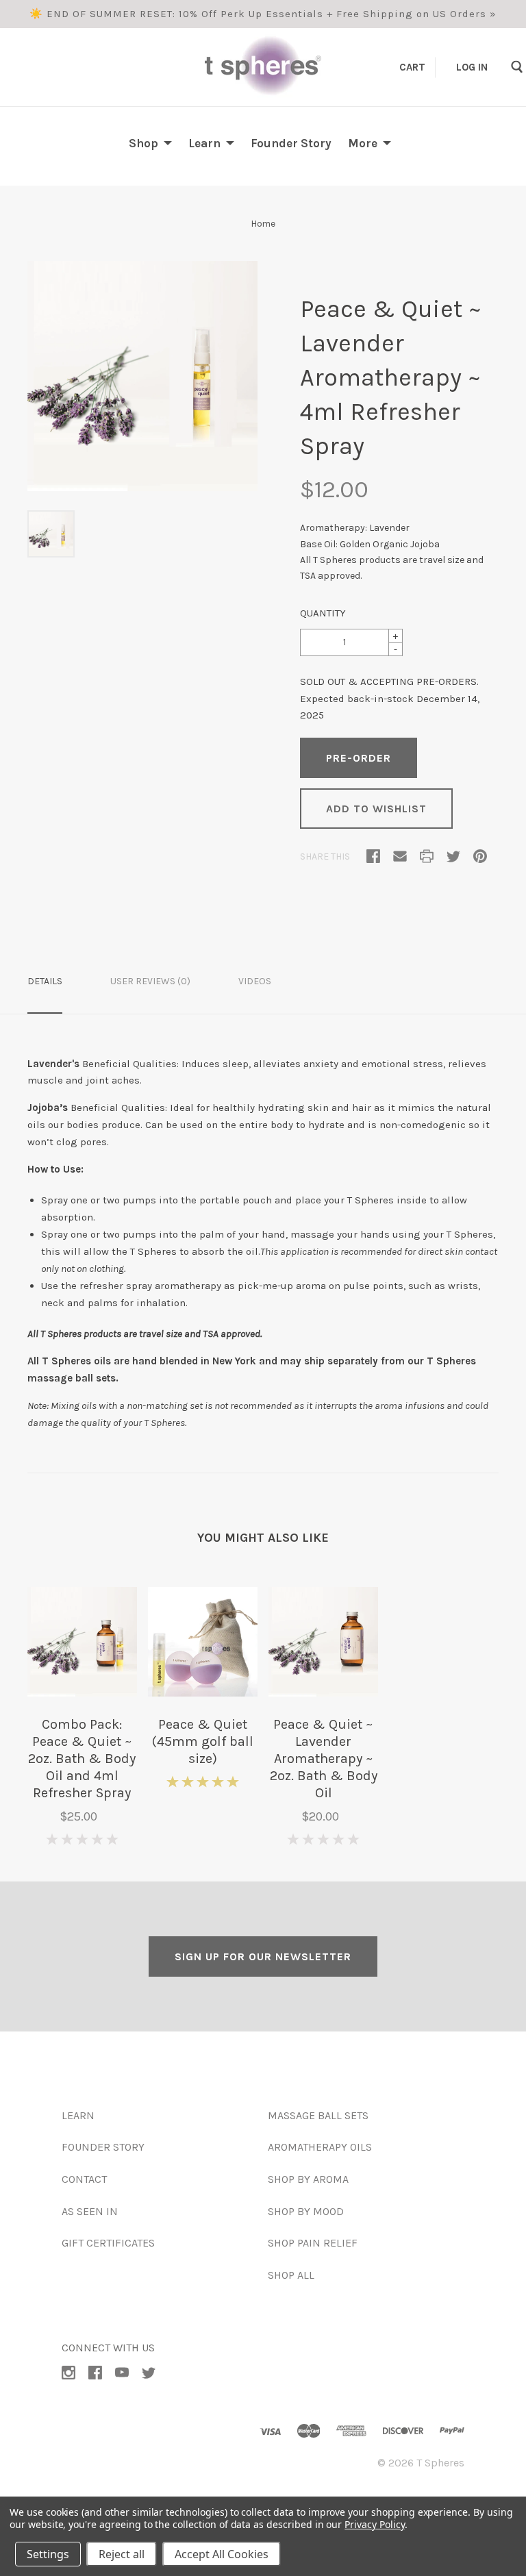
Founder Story (291, 143)
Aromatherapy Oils (320, 2147)
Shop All (291, 2275)
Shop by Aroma (308, 2179)
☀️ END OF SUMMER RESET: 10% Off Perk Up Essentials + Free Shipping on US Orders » (263, 14)
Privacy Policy (374, 2524)
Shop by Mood (306, 2211)
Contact (84, 2179)
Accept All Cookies (222, 2554)
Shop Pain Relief (313, 2243)
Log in (472, 66)
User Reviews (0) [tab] (150, 981)
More (363, 143)
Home (263, 224)
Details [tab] (45, 981)
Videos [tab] (255, 981)
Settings (48, 2554)
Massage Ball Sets (318, 2115)
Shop (143, 143)
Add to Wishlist (376, 809)
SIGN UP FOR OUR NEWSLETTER (263, 1956)
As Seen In (90, 2211)
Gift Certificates (108, 2243)
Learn (204, 143)
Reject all (122, 2554)
